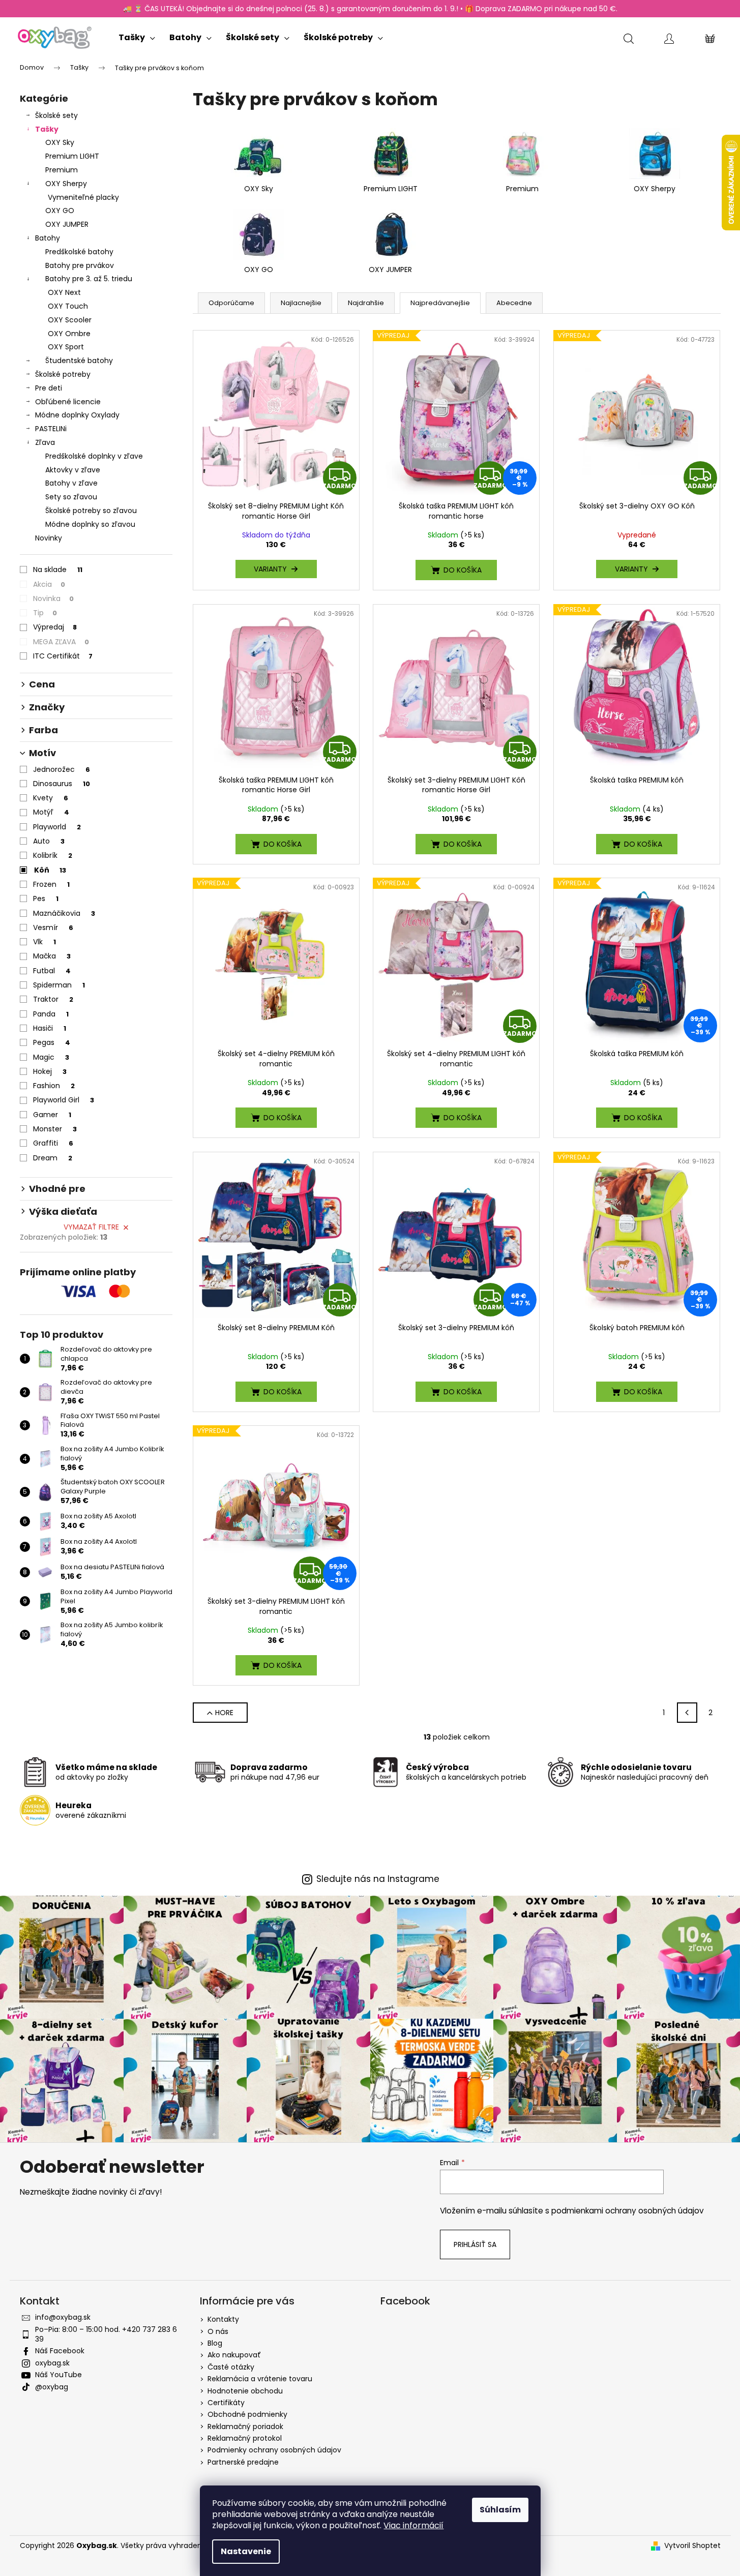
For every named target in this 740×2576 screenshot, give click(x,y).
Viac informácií (413, 2525)
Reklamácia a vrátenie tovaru (260, 2379)
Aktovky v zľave (73, 470)
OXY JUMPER (67, 224)
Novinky (49, 538)
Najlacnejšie (301, 303)
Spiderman (59, 985)
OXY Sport (66, 347)
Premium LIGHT (72, 156)
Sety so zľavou (71, 497)
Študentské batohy (79, 361)
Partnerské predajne (243, 2462)
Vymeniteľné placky (83, 197)
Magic (51, 1057)
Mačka (52, 956)
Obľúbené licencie (68, 402)
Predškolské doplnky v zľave (94, 456)
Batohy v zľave (71, 483)
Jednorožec (62, 769)
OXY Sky (60, 142)
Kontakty (223, 2319)
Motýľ (51, 812)
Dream (53, 1158)
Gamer (52, 1115)
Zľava (45, 442)
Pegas (52, 1042)
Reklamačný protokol (245, 2438)
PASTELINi (51, 429)
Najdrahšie (366, 303)
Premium (62, 170)
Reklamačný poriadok (245, 2427)
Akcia (49, 584)
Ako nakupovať (234, 2355)
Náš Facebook (60, 2351)
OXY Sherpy (66, 184)
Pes (46, 898)
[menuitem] (137, 35)
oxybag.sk (52, 2363)
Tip (45, 613)
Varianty (270, 569)
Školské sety (56, 115)
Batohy (48, 238)
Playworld (57, 827)
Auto (49, 841)
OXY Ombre (69, 334)
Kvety (51, 798)
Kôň (50, 870)
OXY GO (60, 211)
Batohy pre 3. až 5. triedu (89, 279)
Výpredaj (55, 627)
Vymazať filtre (91, 1227)
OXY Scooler (70, 320)
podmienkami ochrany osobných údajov (628, 2211)
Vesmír (53, 927)
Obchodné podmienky (247, 2414)
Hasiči (50, 1028)
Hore (224, 1713)
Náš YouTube (58, 2375)
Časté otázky (231, 2367)
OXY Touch (68, 306)
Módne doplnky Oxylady (77, 415)
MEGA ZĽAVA (61, 642)
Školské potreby (63, 374)
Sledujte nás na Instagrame (378, 1879)
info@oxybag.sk (63, 2317)
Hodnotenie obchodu (245, 2391)
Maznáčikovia (64, 913)
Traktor (53, 999)
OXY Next (64, 292)
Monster (55, 1129)
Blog (215, 2343)
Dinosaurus (62, 784)
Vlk (45, 942)
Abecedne (514, 303)
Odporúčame (231, 303)
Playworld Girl (64, 1100)
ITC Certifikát (63, 656)
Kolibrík (53, 855)
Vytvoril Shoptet (692, 2546)
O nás (218, 2331)
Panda (51, 1014)
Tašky (47, 129)
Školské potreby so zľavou (91, 511)
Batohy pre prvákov (80, 265)
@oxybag (52, 2387)
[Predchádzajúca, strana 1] (687, 1713)
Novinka (53, 598)
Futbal (52, 971)
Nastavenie (246, 2551)
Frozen (51, 884)
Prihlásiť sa (475, 2244)
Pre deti (49, 388)
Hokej (50, 1071)
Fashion (54, 1086)
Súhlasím (500, 2510)
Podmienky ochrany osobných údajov (274, 2450)
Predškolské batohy (79, 252)
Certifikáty (226, 2403)
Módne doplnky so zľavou (90, 524)
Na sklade (58, 570)
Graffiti (53, 1143)
